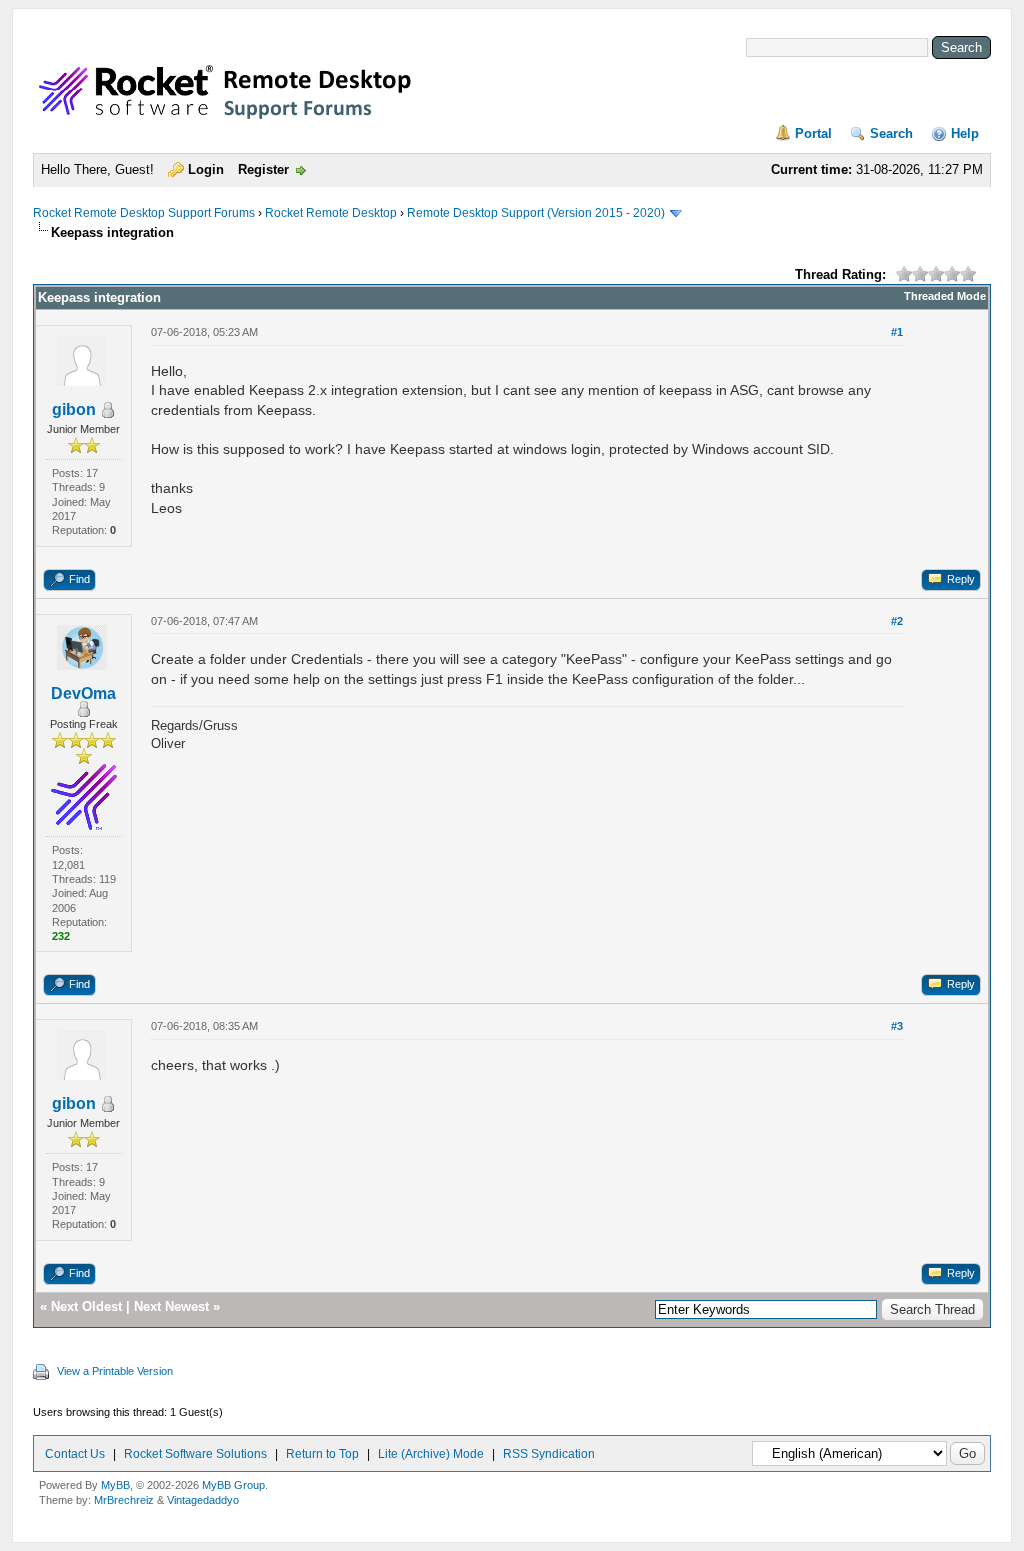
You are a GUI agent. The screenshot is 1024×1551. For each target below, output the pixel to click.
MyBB (115, 1485)
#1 (897, 332)
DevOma (83, 693)
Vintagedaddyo (203, 1500)
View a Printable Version (115, 1371)
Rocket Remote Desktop (331, 213)
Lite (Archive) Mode (431, 1454)
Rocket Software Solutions (195, 1454)
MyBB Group (233, 1485)
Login (206, 169)
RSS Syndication (549, 1454)
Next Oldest (86, 1306)
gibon (74, 409)
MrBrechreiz (124, 1500)
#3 (897, 1026)
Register (263, 169)
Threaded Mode (945, 296)
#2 (897, 621)
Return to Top (322, 1454)
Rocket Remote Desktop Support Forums (144, 213)
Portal (813, 133)
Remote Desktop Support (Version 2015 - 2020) (536, 213)
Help (965, 133)
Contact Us (75, 1454)
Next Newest (171, 1306)
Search (891, 133)
